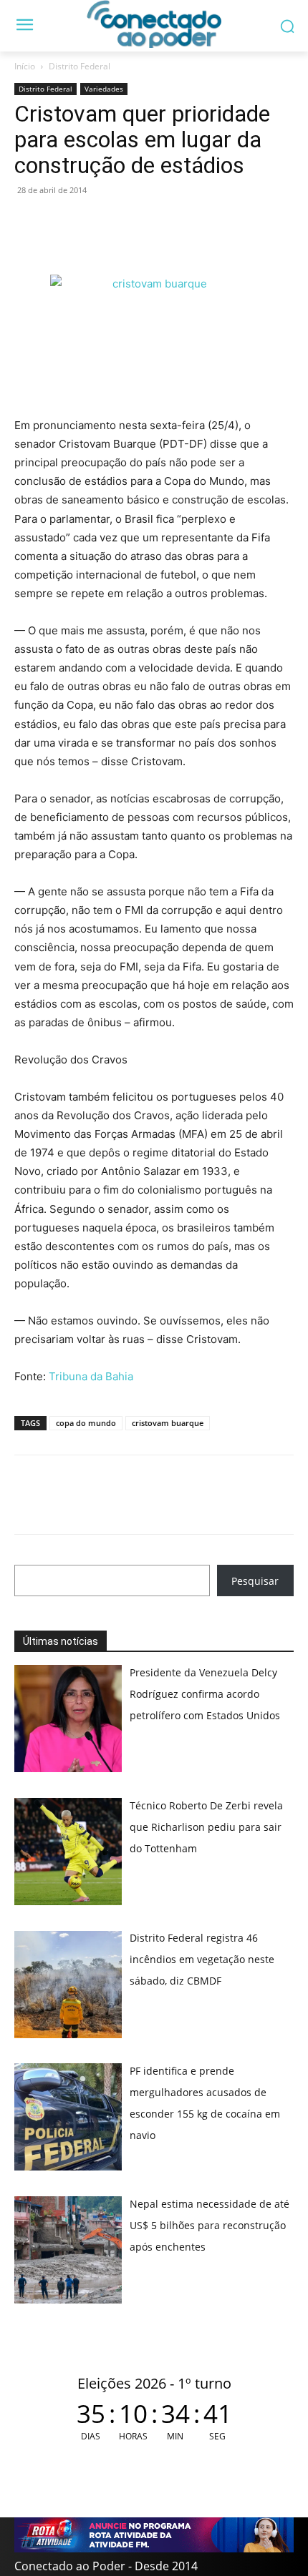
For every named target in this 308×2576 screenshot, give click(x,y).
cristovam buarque (168, 1423)
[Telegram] (127, 222)
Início (25, 66)
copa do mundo (86, 1423)
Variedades (104, 89)
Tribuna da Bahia (91, 1376)
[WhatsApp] (29, 222)
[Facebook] (62, 222)
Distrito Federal (80, 66)
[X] (95, 222)
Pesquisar (255, 1581)
